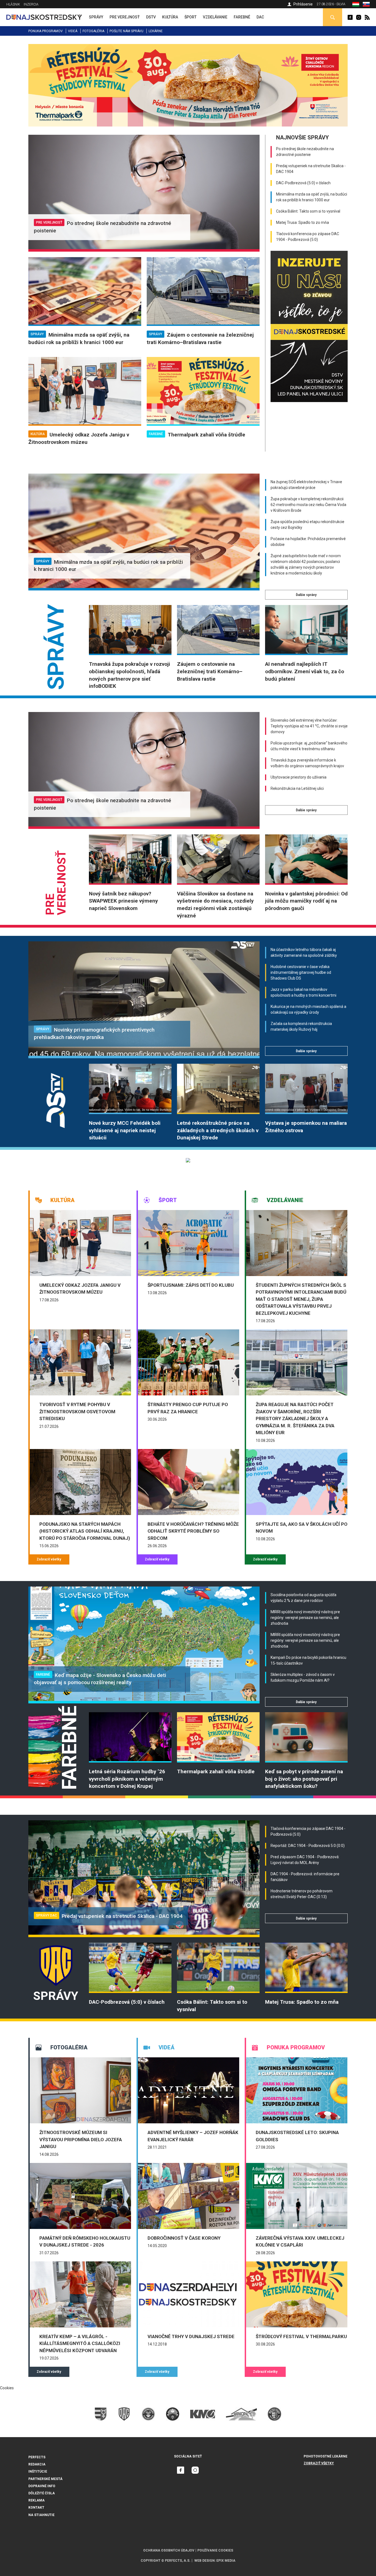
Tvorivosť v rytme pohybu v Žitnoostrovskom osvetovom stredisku (77, 1411)
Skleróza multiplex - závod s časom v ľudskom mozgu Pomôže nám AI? (303, 1677)
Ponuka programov (46, 31)
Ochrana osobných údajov (169, 2550)
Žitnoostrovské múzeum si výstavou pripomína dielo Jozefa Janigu (81, 2139)
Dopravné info (42, 2486)
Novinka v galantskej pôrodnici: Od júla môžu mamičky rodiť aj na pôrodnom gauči (306, 901)
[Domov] (44, 17)
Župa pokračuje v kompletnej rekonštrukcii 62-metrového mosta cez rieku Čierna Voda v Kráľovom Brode (308, 505)
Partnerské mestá (45, 2479)
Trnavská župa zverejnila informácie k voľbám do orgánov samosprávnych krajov (307, 763)
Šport (168, 1200)
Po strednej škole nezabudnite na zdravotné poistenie (305, 152)
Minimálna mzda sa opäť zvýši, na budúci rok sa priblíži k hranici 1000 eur (312, 197)
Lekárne (156, 31)
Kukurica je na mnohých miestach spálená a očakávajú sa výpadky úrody (308, 1009)
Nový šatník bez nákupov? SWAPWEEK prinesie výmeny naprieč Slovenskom (123, 901)
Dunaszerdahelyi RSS (367, 17)
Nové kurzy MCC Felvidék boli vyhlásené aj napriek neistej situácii (125, 1130)
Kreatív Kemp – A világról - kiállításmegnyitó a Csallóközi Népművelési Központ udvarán (80, 2343)
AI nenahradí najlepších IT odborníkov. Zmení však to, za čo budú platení (305, 671)
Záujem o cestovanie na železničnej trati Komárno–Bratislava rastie (210, 671)
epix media (226, 2561)
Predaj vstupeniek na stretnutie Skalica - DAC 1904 (311, 169)
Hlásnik (13, 4)
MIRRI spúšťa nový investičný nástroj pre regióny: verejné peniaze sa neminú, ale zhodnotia (305, 1618)
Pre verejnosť (49, 222)
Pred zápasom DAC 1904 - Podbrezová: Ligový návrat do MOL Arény (305, 1860)
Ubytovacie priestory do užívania (299, 777)
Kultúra (38, 434)
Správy (37, 334)
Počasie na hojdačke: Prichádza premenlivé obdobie (308, 542)
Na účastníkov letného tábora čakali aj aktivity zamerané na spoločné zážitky (304, 952)
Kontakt (36, 2508)
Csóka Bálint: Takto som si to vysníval (308, 211)
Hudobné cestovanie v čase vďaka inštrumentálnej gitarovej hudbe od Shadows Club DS (301, 972)
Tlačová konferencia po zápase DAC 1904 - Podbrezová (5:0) (308, 237)
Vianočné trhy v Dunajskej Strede (191, 2336)
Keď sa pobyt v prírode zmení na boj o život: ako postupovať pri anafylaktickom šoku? (304, 1779)
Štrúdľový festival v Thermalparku (301, 2336)
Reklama (36, 2500)
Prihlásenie (303, 4)
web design (205, 2561)
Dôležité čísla (42, 2493)
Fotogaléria (93, 31)
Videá (73, 31)
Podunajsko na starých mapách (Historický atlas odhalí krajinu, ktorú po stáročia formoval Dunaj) (85, 1531)
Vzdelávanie (285, 1200)
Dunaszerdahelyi (350, 17)
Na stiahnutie (41, 2515)
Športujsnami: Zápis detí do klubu (191, 1285)
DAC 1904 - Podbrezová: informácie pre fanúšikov (305, 1877)
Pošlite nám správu (126, 31)
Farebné (156, 434)
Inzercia (31, 4)
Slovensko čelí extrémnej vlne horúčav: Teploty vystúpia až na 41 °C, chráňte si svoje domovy (309, 726)
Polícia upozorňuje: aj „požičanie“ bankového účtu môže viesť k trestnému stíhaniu (309, 746)
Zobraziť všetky (49, 1559)
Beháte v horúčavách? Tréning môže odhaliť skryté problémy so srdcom (193, 1531)
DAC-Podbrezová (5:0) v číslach (303, 183)
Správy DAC (47, 1915)
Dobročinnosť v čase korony (184, 2238)
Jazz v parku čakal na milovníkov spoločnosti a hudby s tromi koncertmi (303, 992)
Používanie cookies (215, 2550)
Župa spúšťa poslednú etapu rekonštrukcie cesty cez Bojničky (307, 525)
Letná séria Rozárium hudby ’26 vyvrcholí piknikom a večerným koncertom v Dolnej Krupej (127, 1779)
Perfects (37, 2457)
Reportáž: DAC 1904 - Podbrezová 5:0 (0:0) (308, 1846)
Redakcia (37, 2464)
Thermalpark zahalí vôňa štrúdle (206, 435)
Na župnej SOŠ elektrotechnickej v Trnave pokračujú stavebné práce (306, 485)
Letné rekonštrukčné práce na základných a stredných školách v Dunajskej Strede (218, 1130)
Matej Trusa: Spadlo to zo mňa (303, 222)
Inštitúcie (38, 2471)
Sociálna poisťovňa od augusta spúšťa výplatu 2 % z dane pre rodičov (303, 1598)
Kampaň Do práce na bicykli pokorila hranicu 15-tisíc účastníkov (308, 1660)
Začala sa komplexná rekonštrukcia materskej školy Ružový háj (301, 1026)
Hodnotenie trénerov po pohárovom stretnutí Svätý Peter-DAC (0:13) (302, 1894)
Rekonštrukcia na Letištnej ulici (297, 788)
